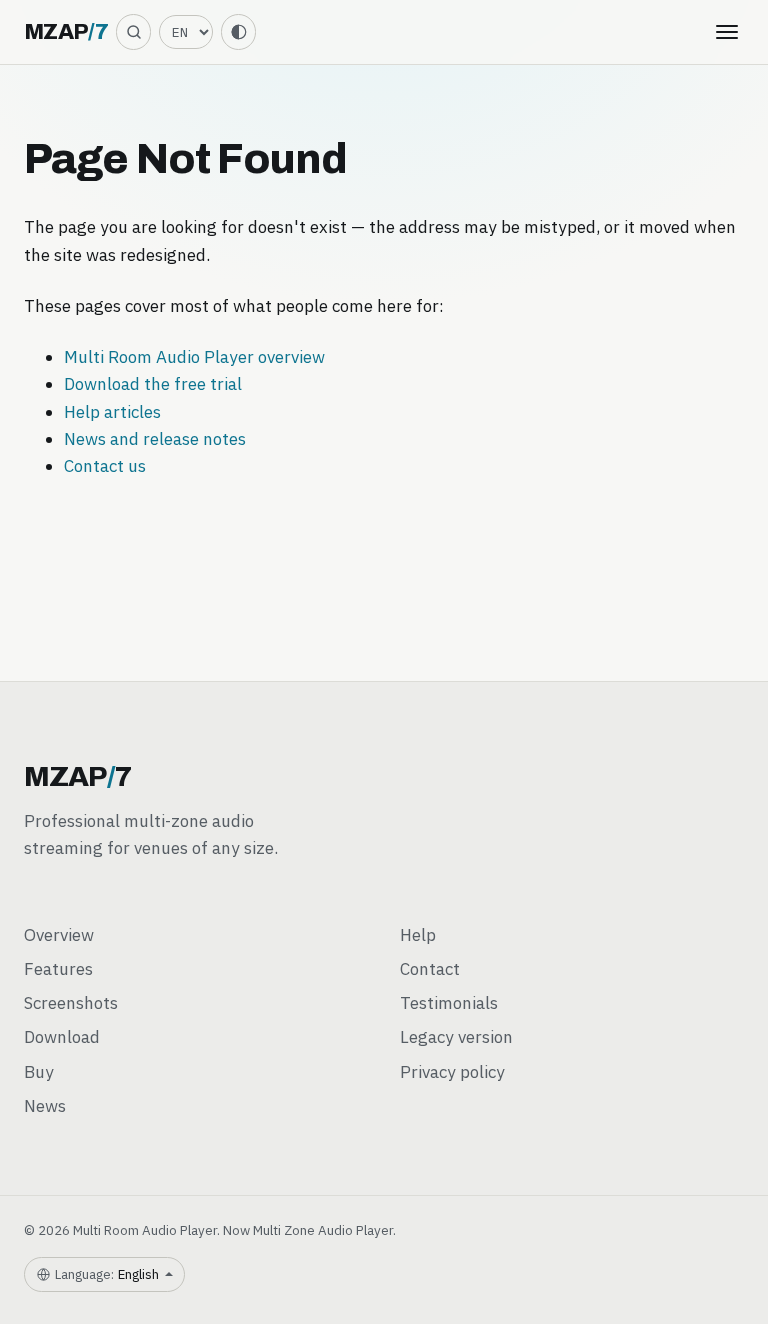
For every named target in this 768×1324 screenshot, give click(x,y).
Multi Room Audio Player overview (194, 357)
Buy (39, 1072)
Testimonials (449, 1003)
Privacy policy (452, 1072)
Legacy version (456, 1037)
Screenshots (71, 1003)
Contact (430, 969)
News (45, 1106)
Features (58, 969)
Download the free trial (153, 384)
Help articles (112, 412)
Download (62, 1037)
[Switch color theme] (238, 31)
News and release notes (155, 439)
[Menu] (727, 32)
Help (418, 935)
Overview (59, 935)
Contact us (105, 466)
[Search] (133, 31)
